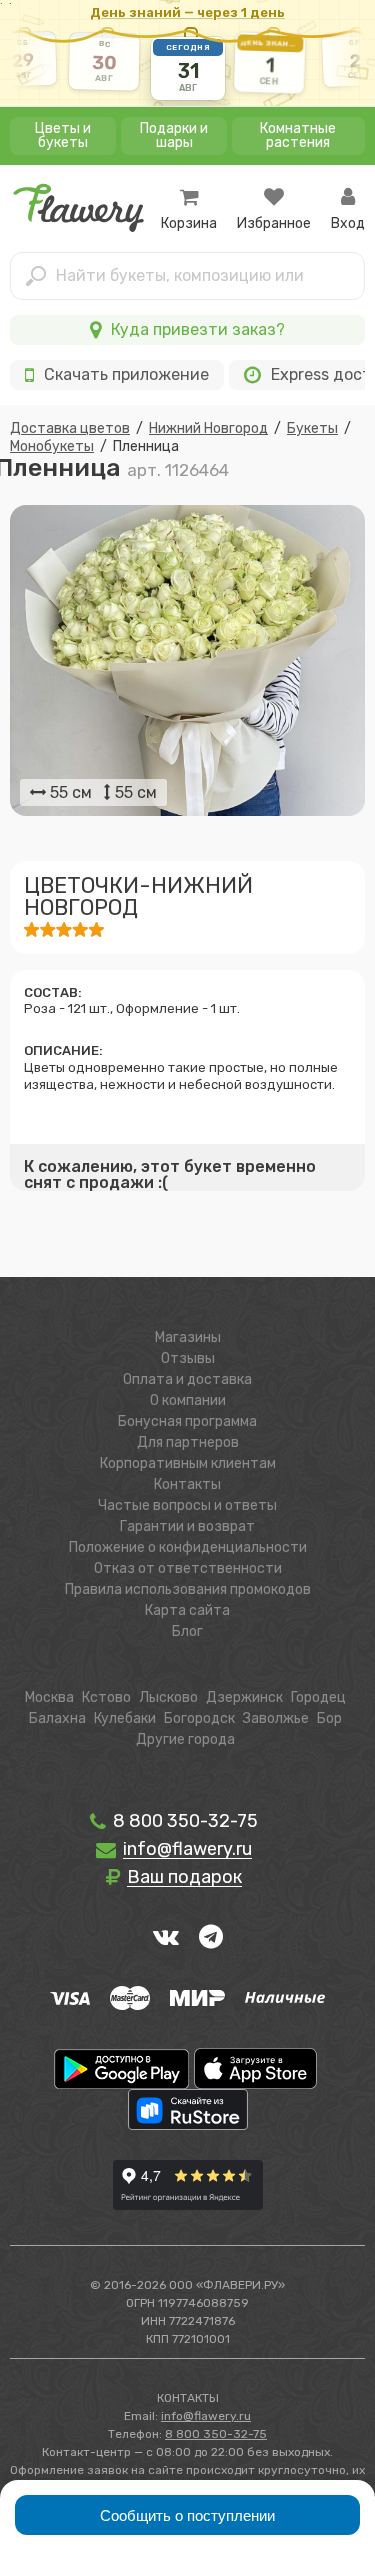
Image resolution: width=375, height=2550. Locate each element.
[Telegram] (211, 1936)
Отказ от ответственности (188, 1568)
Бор (329, 1718)
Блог (187, 1631)
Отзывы (188, 1358)
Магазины (188, 1337)
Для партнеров (188, 1442)
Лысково (168, 1697)
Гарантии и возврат (187, 1526)
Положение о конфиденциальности (188, 1547)
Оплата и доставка (187, 1379)
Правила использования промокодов (188, 1589)
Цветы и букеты (63, 135)
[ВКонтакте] (166, 1936)
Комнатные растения (298, 135)
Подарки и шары (174, 135)
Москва (49, 1697)
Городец (318, 1697)
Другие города (185, 1739)
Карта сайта (187, 1610)
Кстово (106, 1697)
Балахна (57, 1718)
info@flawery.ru (206, 2416)
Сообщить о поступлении (187, 2515)
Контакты (187, 1484)
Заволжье (276, 1718)
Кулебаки (125, 1718)
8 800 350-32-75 (183, 1821)
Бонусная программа (187, 1421)
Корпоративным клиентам (188, 1463)
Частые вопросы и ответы (187, 1505)
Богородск (199, 1718)
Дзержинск (244, 1697)
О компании (188, 1400)
